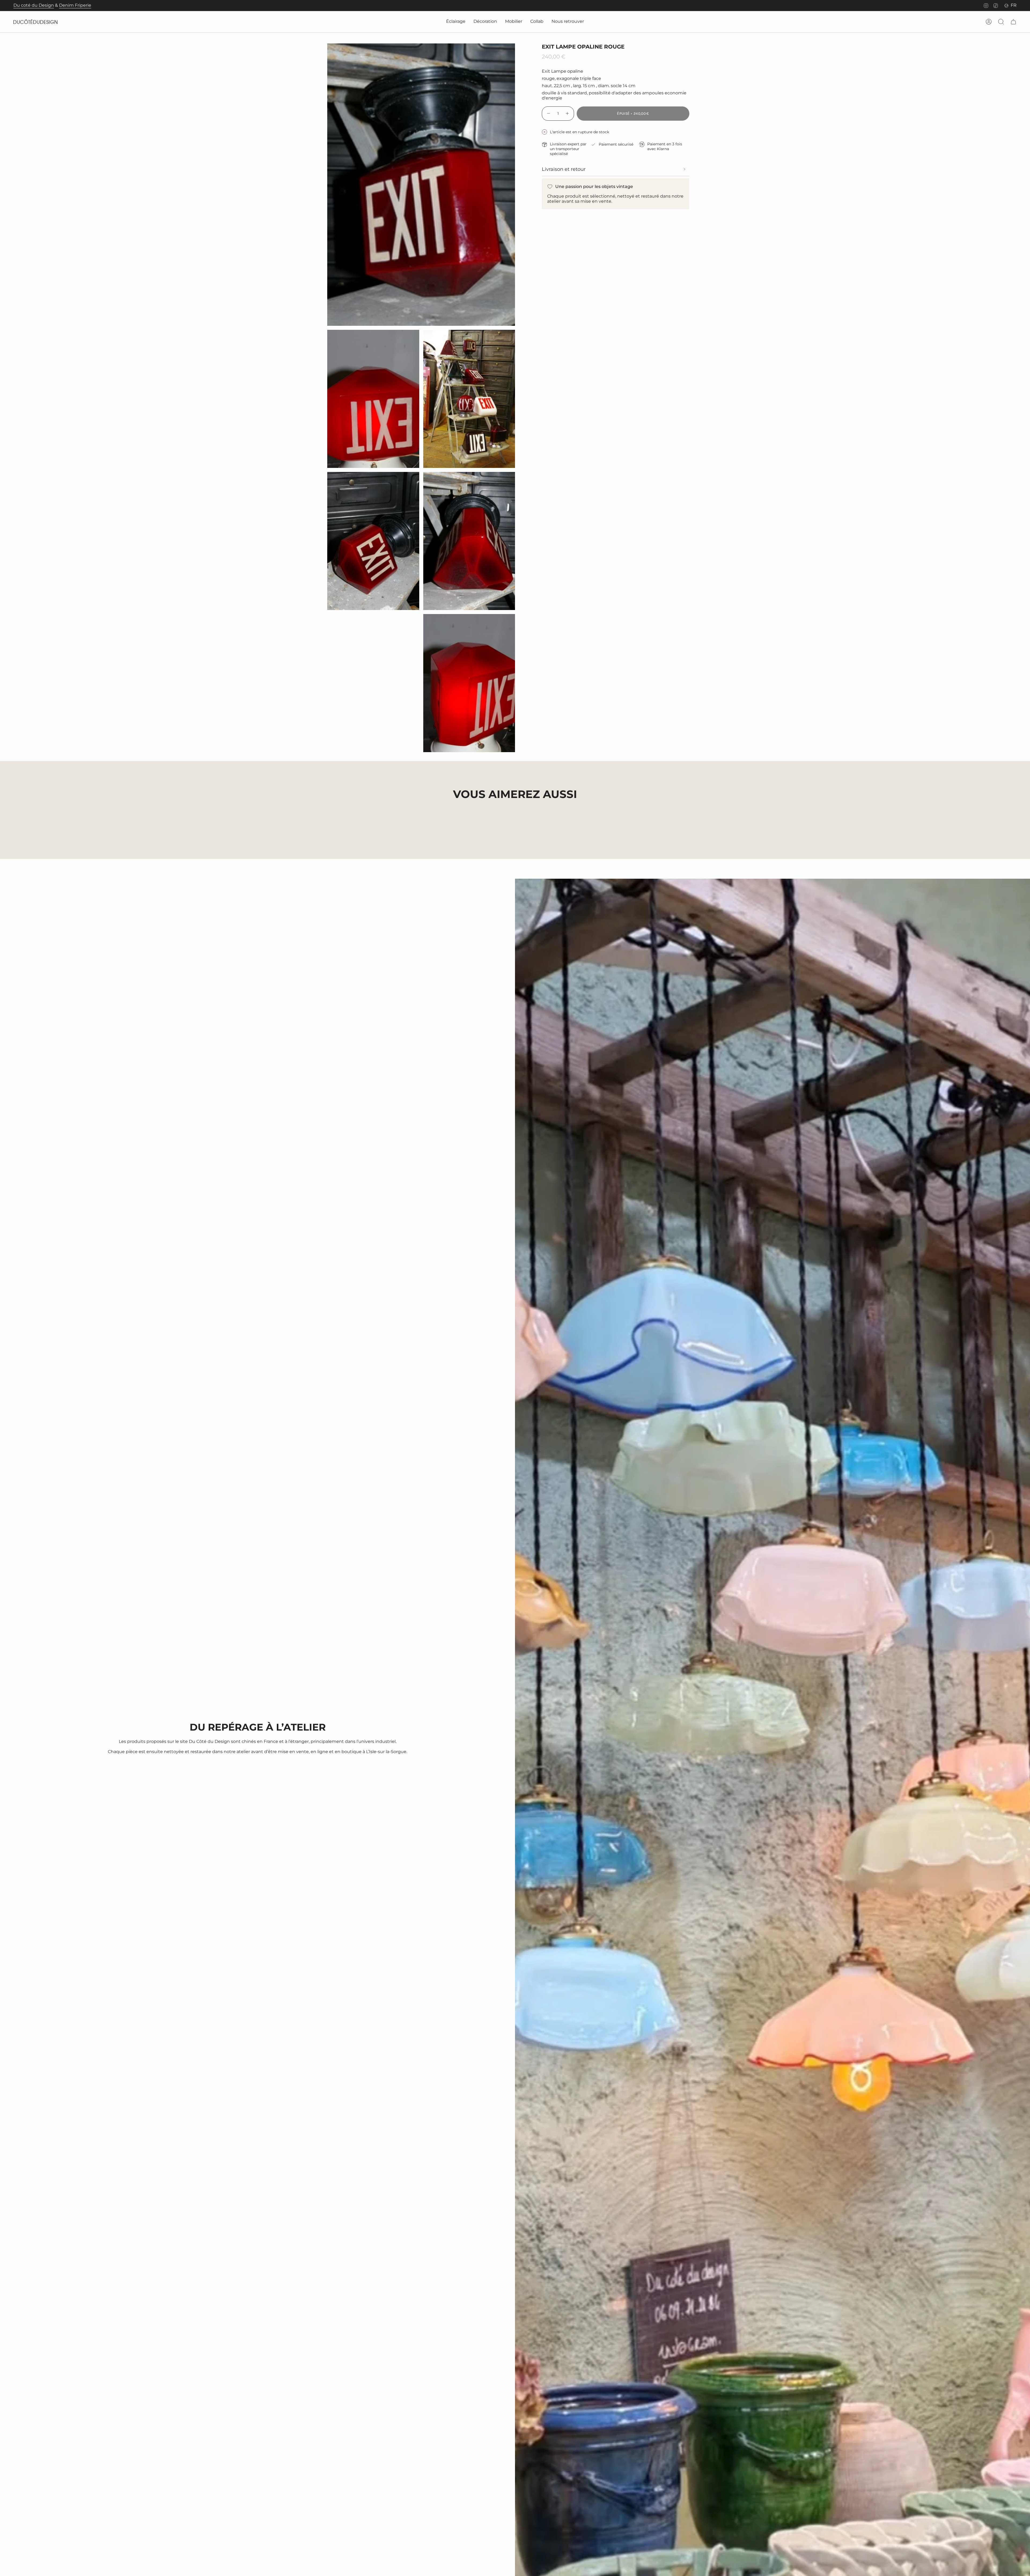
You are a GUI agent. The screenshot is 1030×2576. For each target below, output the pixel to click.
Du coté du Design (34, 5)
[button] (456, 22)
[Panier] (1013, 22)
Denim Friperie (75, 5)
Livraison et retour (564, 169)
